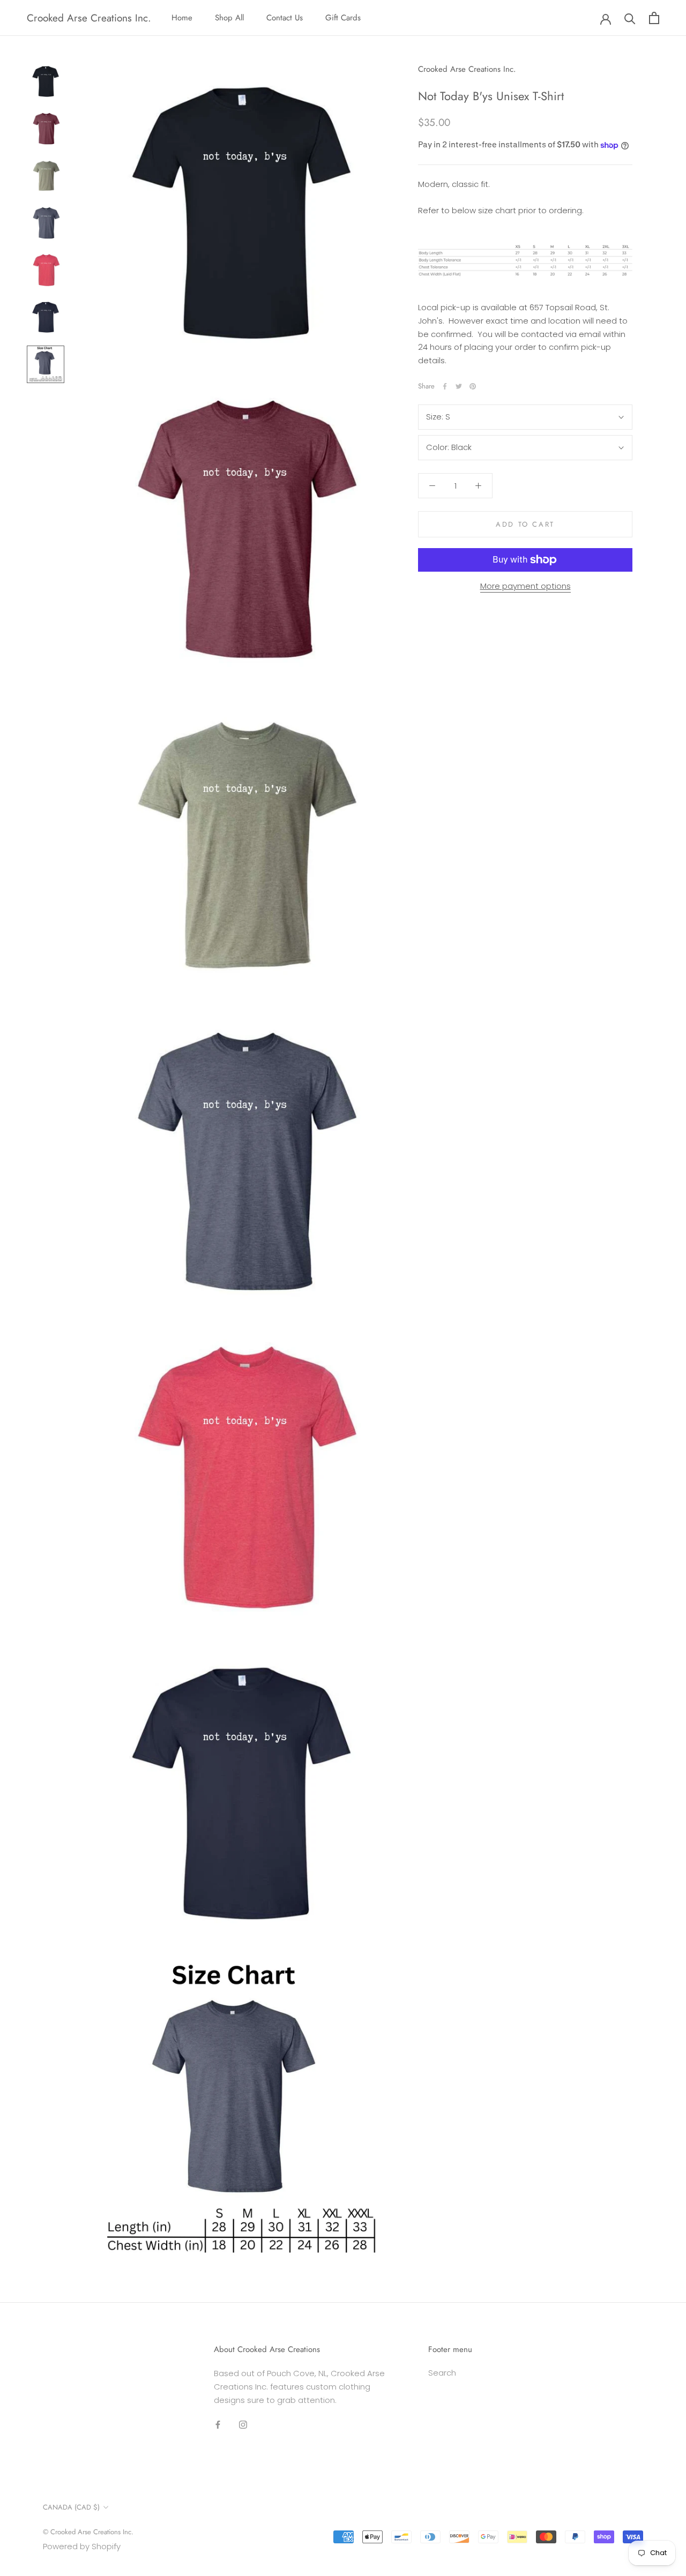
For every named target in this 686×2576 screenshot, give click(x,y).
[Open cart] (654, 18)
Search (442, 2373)
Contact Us (285, 18)
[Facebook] (445, 386)
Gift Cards (343, 18)
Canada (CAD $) (71, 2507)
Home (182, 18)
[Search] (630, 18)
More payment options (525, 586)
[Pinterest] (473, 386)
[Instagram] (243, 2424)
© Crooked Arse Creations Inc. (88, 2532)
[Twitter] (459, 386)
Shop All (229, 18)
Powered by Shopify (82, 2546)
